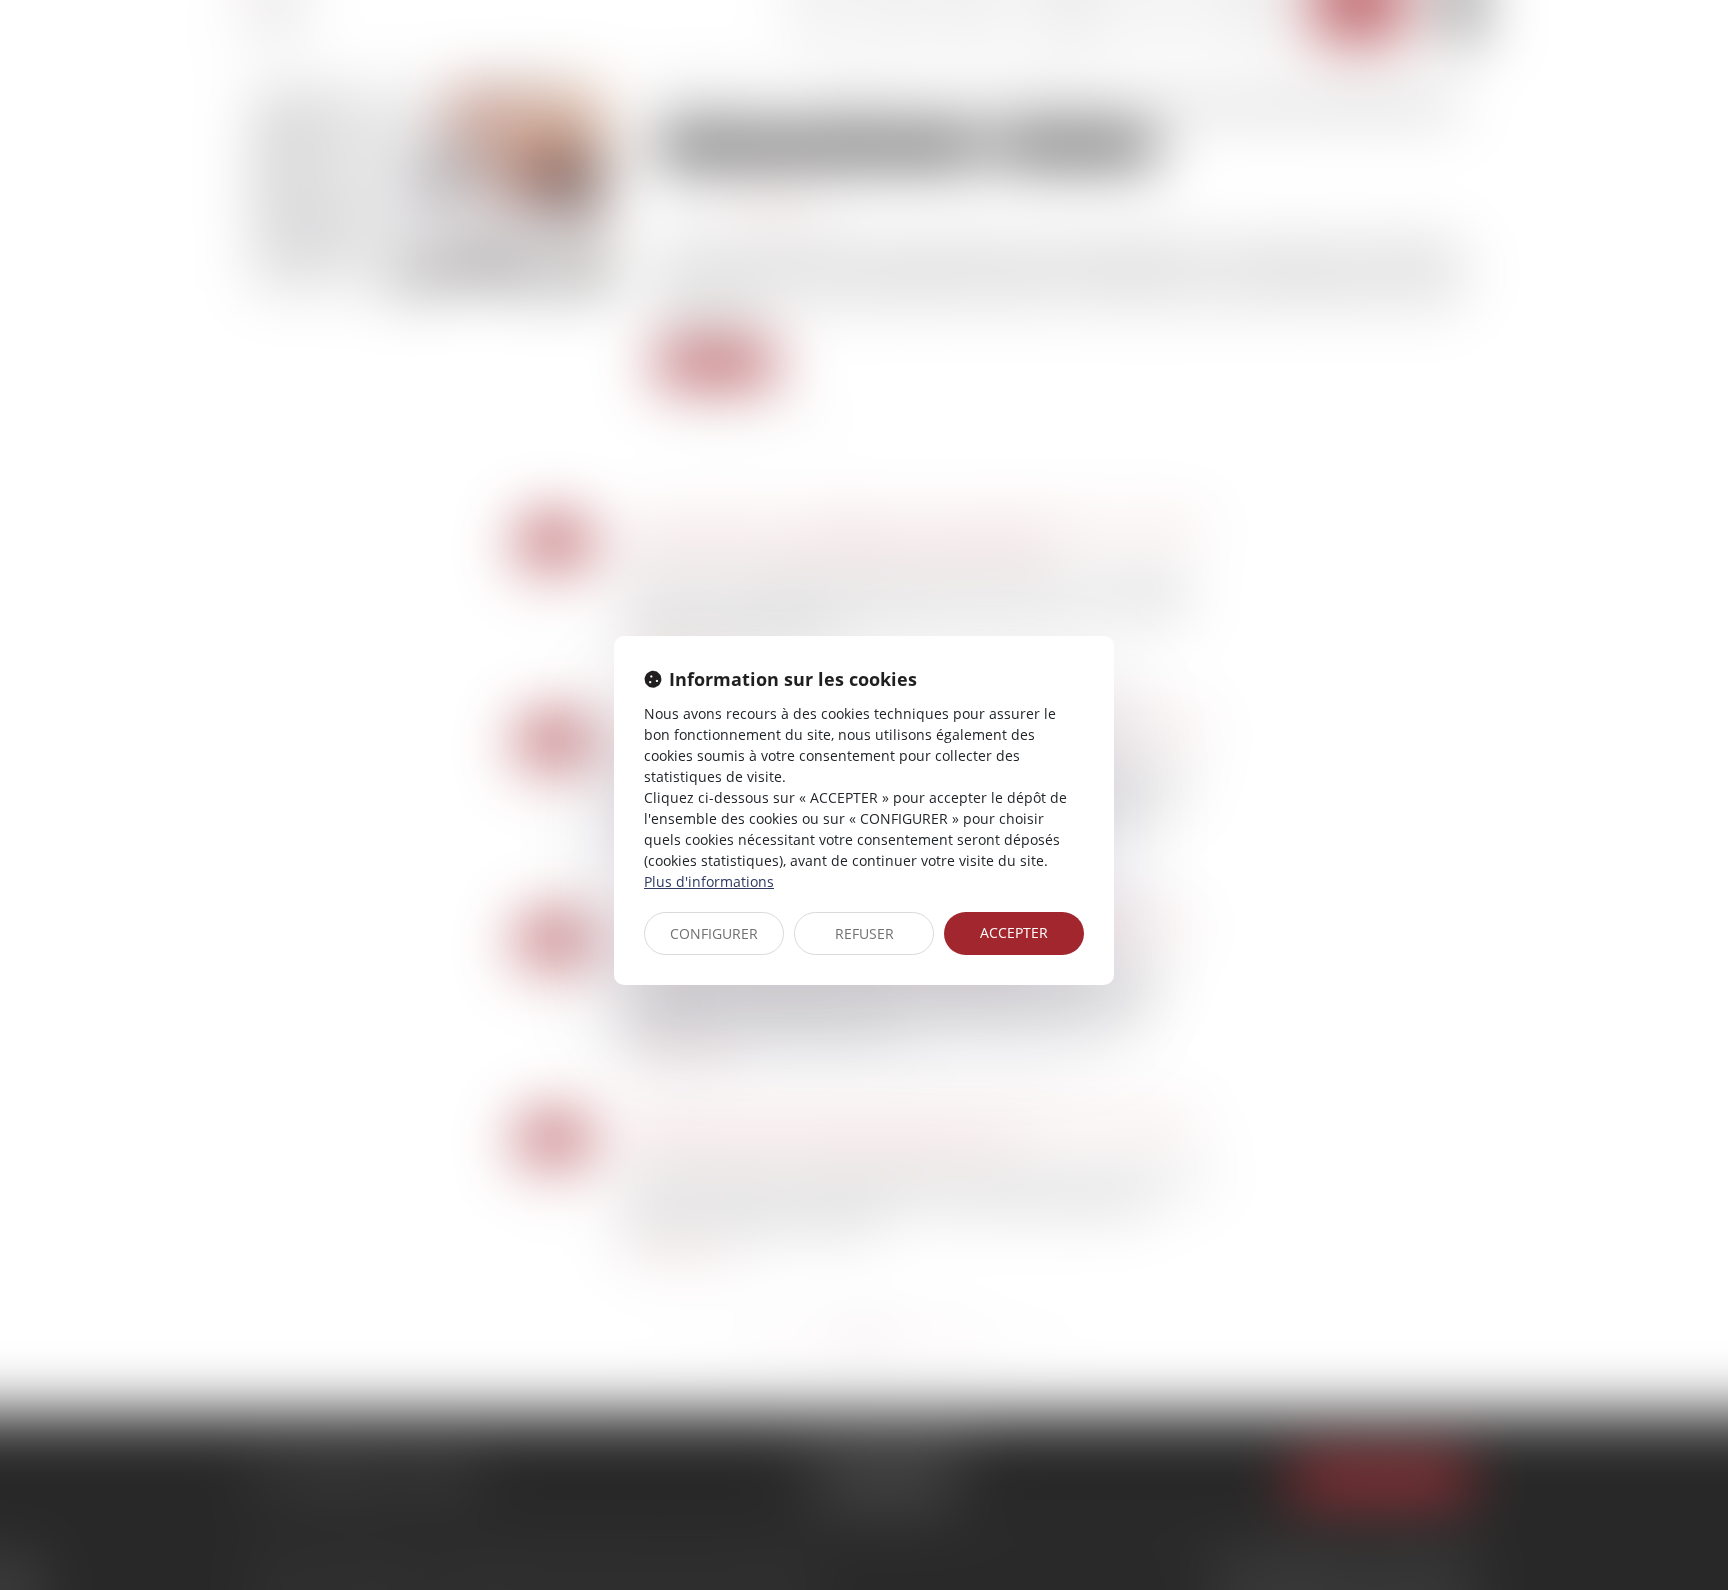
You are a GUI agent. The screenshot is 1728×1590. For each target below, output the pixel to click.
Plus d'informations (709, 881)
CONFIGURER (714, 933)
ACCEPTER (1014, 932)
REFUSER (864, 933)
